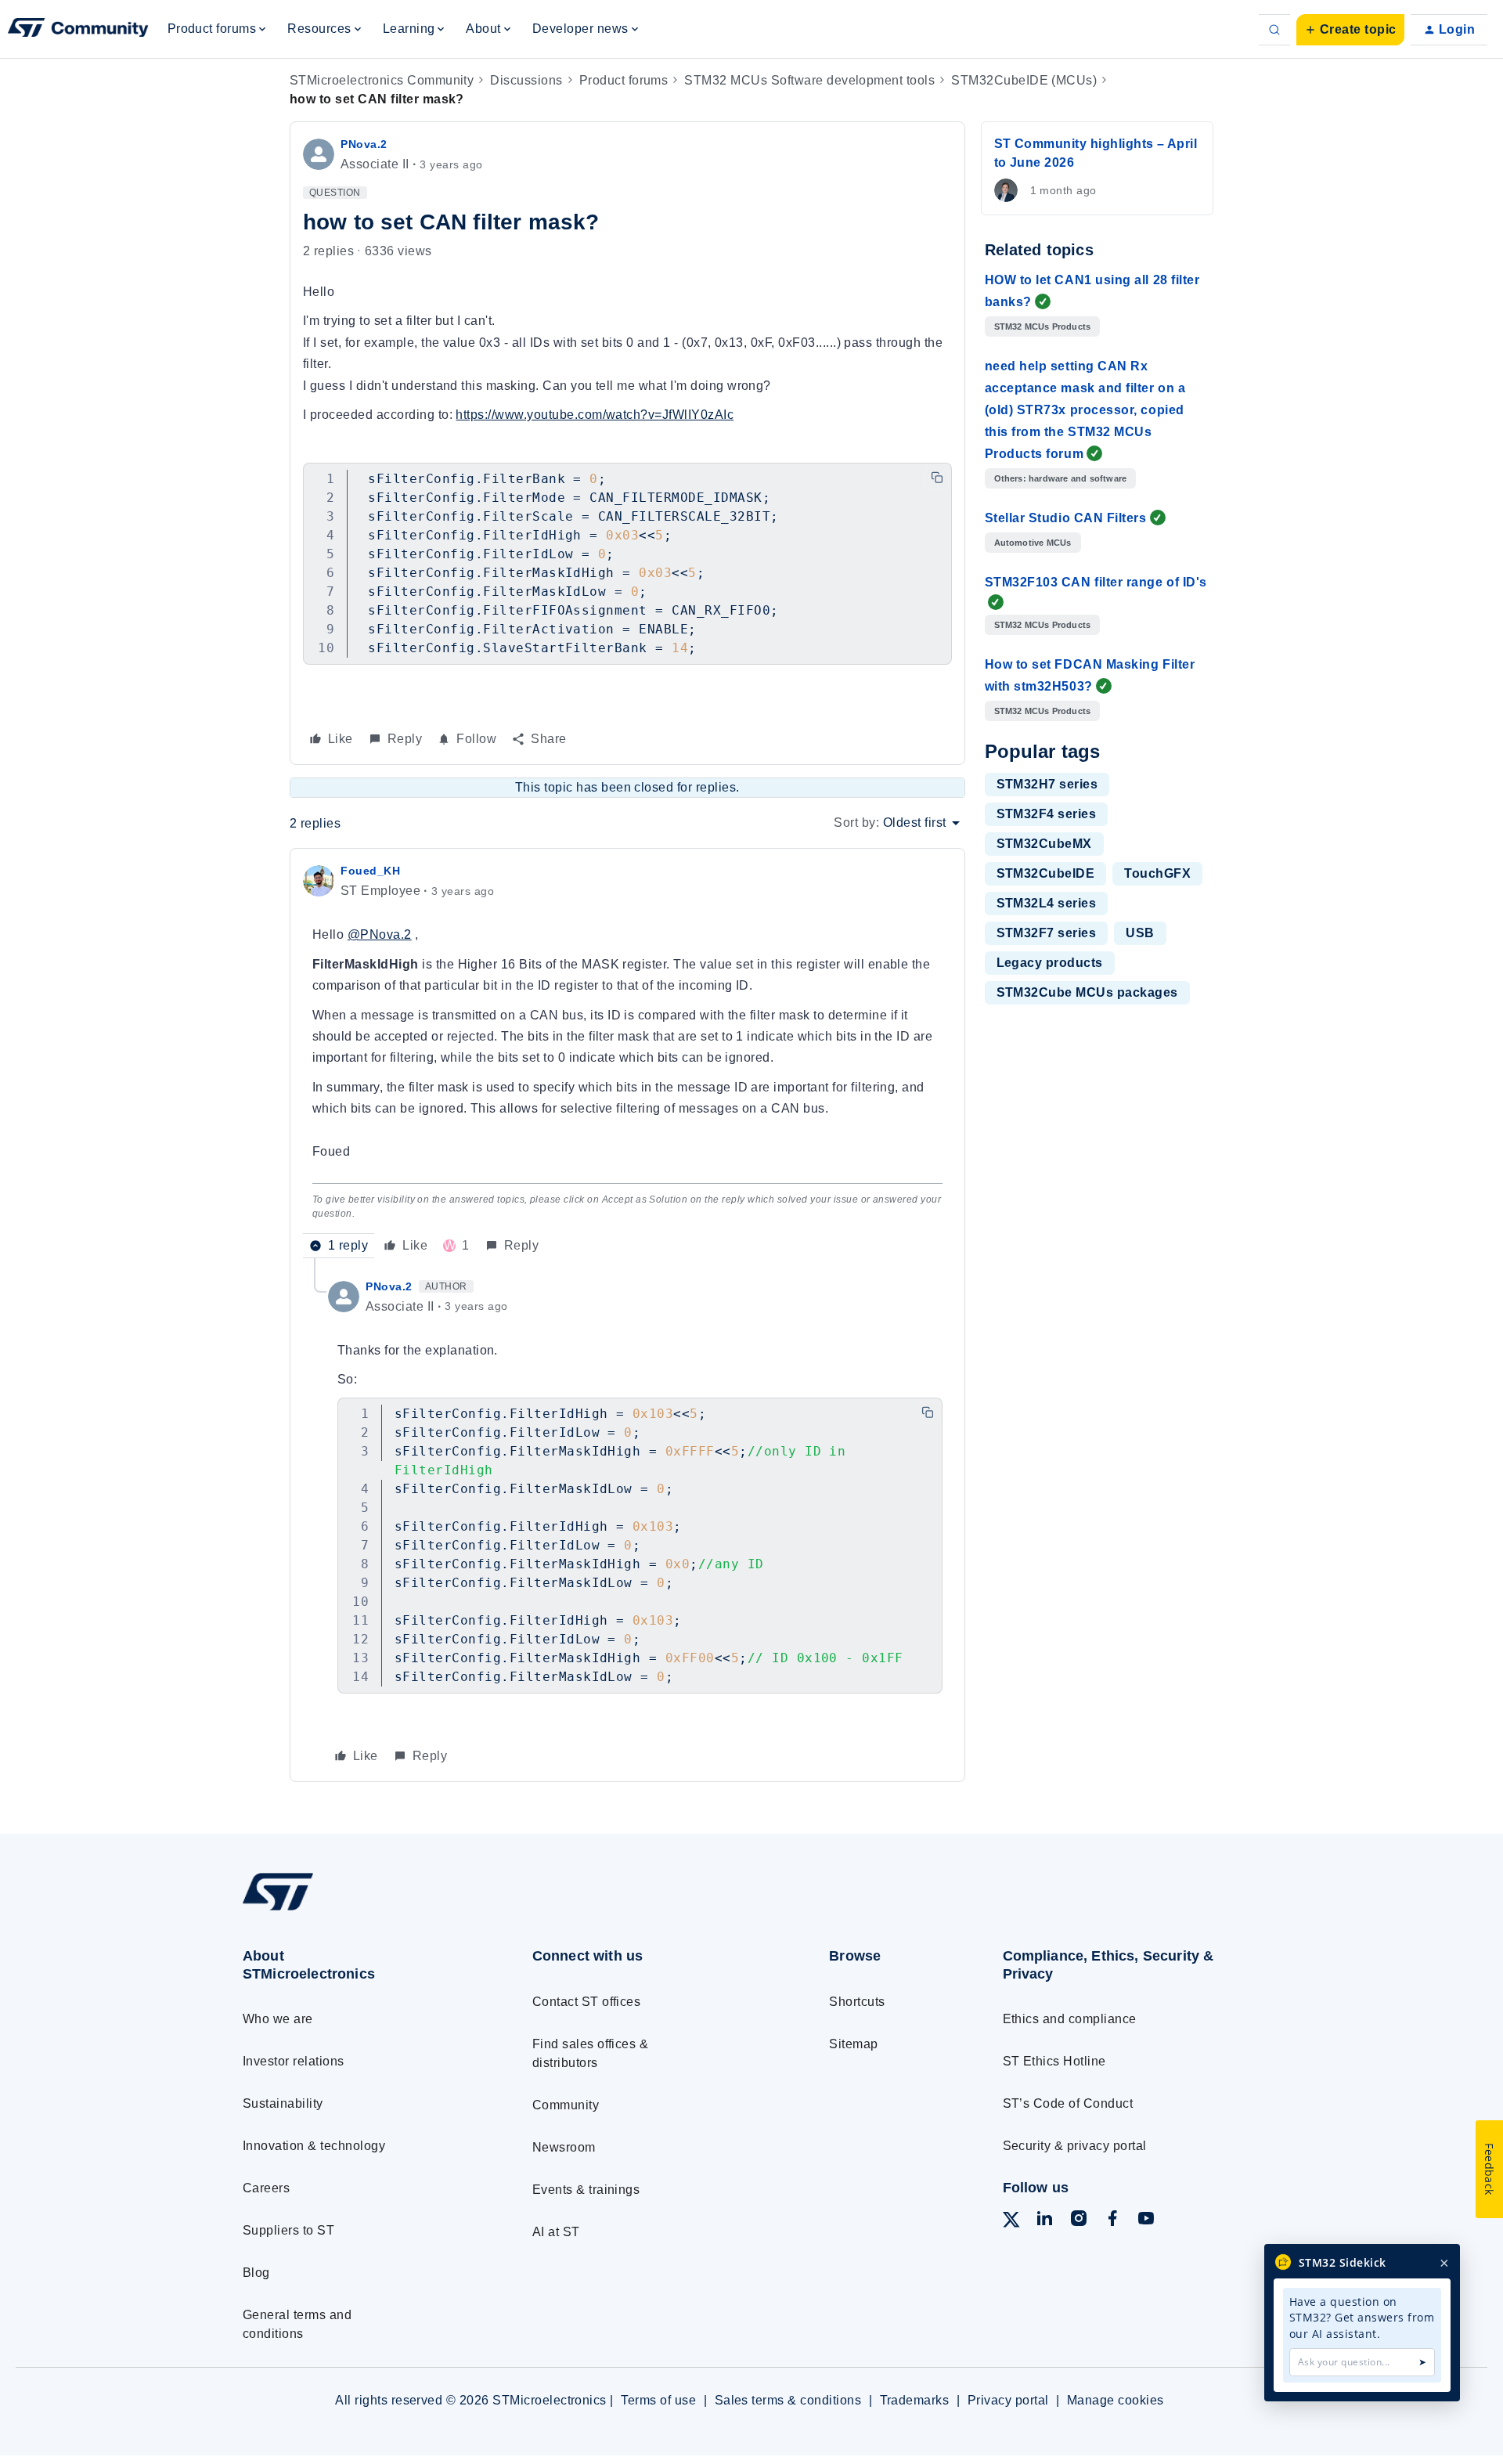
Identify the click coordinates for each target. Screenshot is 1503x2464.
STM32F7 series (1047, 933)
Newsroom (564, 2147)
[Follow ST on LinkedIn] (1044, 2221)
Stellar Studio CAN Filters (1066, 518)
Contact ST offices (587, 2002)
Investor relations (294, 2061)
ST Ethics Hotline (1054, 2061)
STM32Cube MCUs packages (1087, 992)
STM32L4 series (1047, 903)
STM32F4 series (1047, 814)
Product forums (624, 80)
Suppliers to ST (288, 2230)
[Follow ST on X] (1011, 2222)
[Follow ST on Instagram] (1079, 2221)
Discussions (526, 80)
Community (566, 2105)
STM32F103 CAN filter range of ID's (1096, 582)
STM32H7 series (1047, 784)
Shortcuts (857, 2002)
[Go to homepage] (358, 1910)
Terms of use (658, 2400)
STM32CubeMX (1044, 844)
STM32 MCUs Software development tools (809, 80)
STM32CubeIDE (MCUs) (1024, 80)
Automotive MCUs (1033, 543)
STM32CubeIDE (1046, 873)
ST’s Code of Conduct (1068, 2103)
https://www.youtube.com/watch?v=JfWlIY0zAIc (595, 415)
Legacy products (1050, 963)
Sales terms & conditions (788, 2400)
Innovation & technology (314, 2146)
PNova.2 (364, 144)
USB (1140, 933)
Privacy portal (1008, 2400)
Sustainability (283, 2103)
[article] (627, 1059)
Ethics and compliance (1070, 2019)
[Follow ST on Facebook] (1112, 2221)
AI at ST (556, 2232)
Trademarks (915, 2400)
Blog (256, 2273)
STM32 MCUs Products (1043, 326)
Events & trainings (586, 2190)
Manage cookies (1116, 2400)
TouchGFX (1157, 873)
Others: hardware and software (1061, 478)
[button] (1350, 30)
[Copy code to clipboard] (937, 478)
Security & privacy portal (1075, 2146)
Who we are (278, 2019)
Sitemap (853, 2044)
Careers (266, 2188)
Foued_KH (370, 871)
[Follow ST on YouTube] (1146, 2221)
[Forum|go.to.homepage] (78, 30)
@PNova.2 (380, 934)
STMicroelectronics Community (382, 80)
